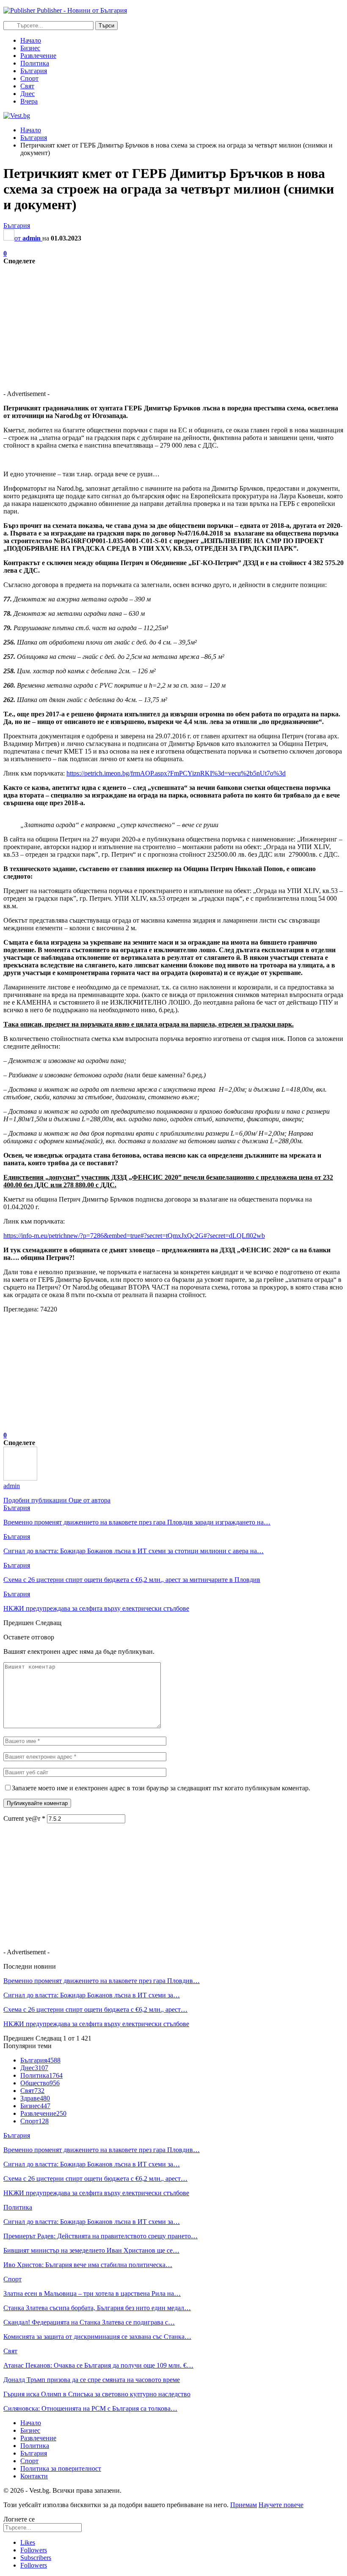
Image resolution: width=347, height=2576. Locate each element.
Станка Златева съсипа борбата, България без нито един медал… (97, 2308)
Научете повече (281, 2505)
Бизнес (30, 48)
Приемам (244, 2505)
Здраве (35, 2098)
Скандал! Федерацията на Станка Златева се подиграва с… (89, 2322)
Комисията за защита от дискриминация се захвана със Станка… (97, 2337)
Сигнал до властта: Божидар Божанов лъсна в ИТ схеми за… (92, 1995)
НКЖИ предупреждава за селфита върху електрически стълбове (96, 2024)
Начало (31, 40)
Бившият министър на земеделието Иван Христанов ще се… (91, 2250)
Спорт (29, 78)
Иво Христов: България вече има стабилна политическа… (88, 2265)
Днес (28, 94)
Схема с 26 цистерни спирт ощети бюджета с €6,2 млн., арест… (95, 2009)
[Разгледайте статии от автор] (20, 1478)
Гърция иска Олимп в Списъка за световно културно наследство (97, 2394)
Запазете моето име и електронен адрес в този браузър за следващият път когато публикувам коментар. (161, 1788)
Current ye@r (24, 1818)
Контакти (34, 2476)
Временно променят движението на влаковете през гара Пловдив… (102, 1981)
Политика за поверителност (61, 2468)
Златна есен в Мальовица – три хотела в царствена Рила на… (92, 2293)
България (34, 71)
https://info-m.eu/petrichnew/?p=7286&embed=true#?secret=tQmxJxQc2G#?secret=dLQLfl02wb (134, 1236)
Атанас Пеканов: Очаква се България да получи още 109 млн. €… (98, 2365)
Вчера (29, 101)
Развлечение (38, 56)
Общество (40, 2083)
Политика (35, 63)
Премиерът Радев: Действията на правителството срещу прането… (101, 2236)
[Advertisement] (173, 324)
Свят (27, 86)
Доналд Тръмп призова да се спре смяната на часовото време (92, 2380)
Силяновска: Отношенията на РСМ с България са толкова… (90, 2408)
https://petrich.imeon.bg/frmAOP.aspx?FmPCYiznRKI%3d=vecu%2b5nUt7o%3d (176, 773)
